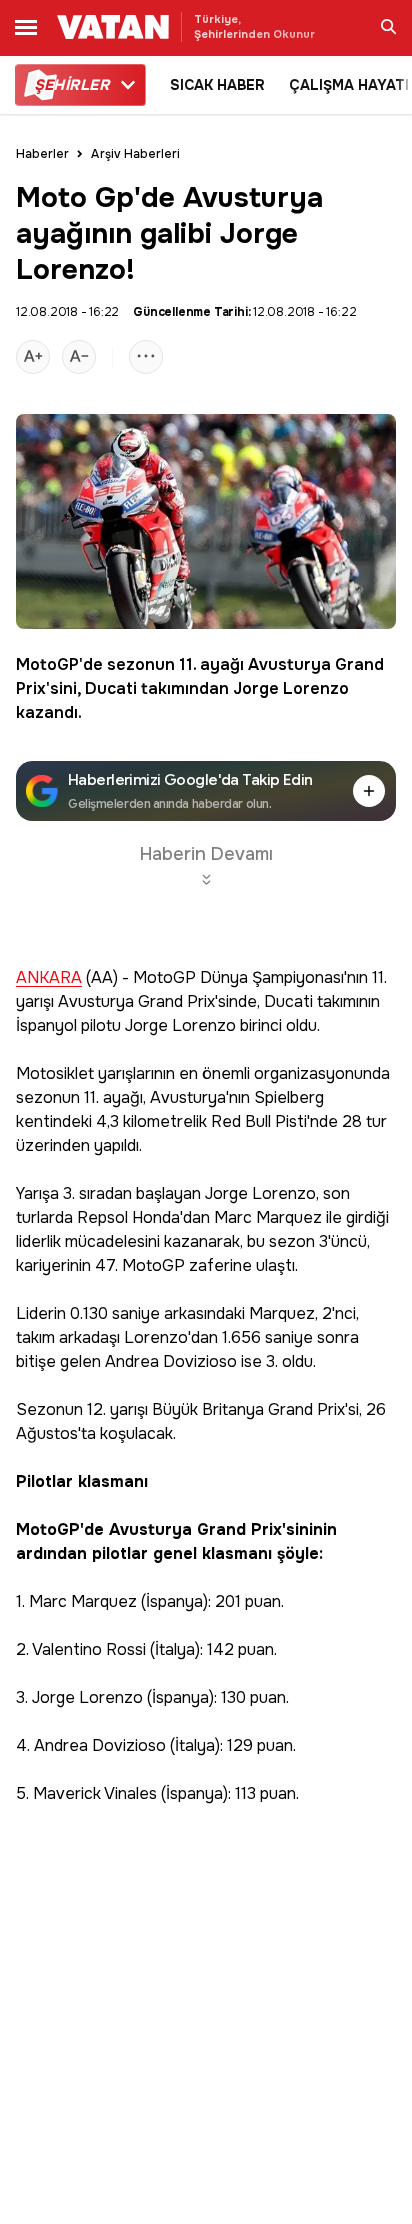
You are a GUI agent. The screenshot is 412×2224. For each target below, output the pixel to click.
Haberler (42, 154)
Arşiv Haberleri (135, 154)
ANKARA (49, 978)
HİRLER (71, 85)
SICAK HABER (217, 85)
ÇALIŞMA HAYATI (349, 85)
